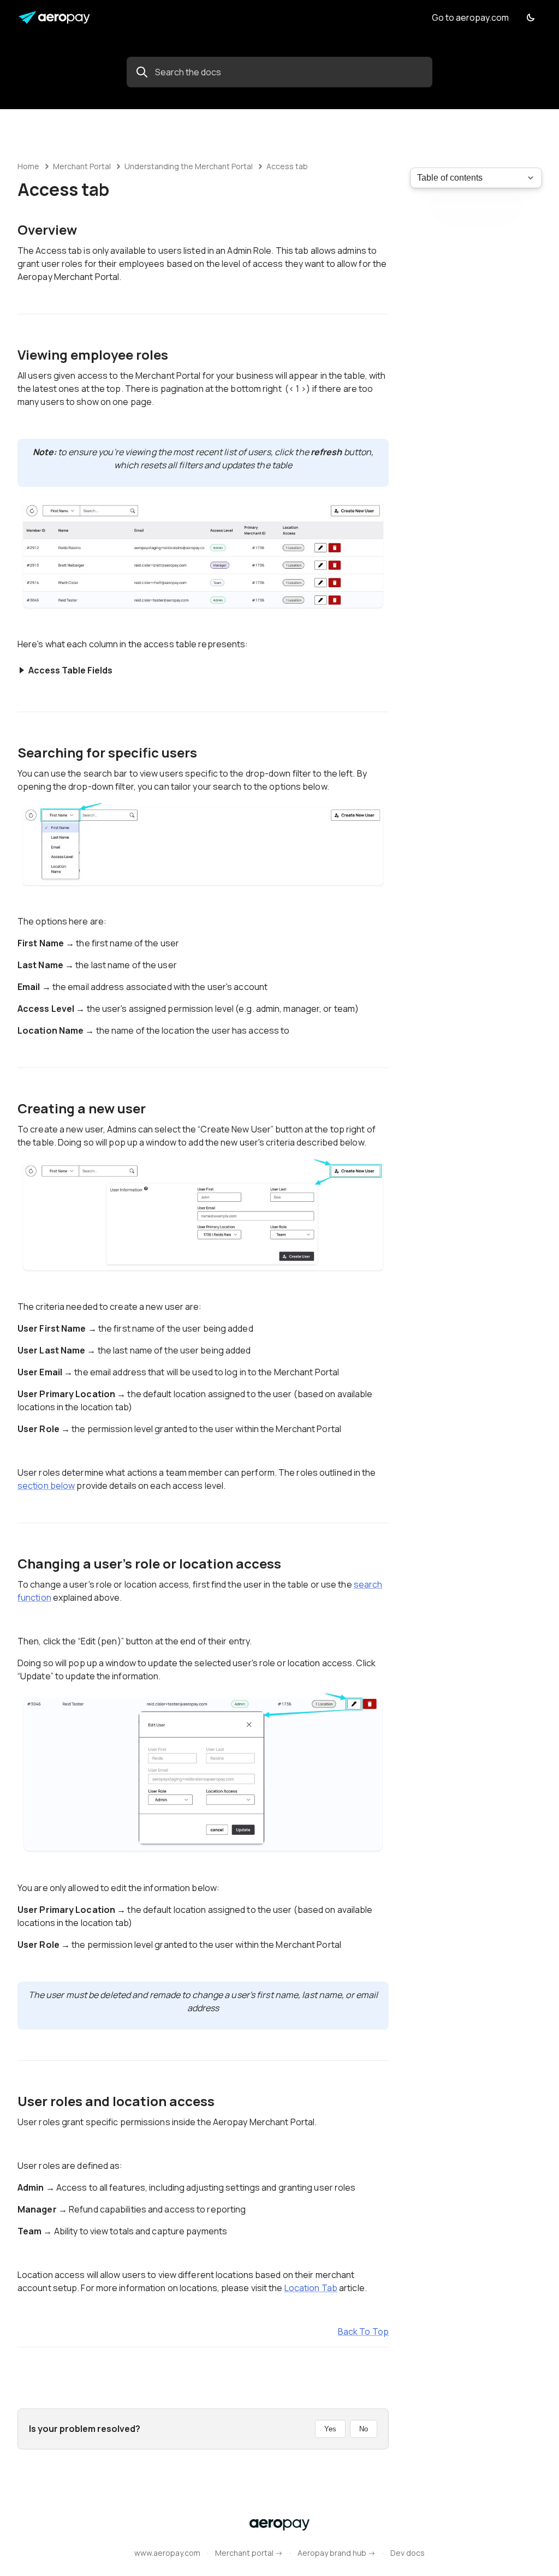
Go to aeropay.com (470, 17)
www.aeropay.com (167, 2553)
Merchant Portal (82, 166)
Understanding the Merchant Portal (189, 166)
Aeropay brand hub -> (337, 2553)
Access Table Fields (70, 670)
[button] (531, 17)
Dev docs (408, 2553)
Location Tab (311, 2288)
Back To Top (363, 2331)
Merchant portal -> (249, 2553)
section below (46, 1486)
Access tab (287, 166)
